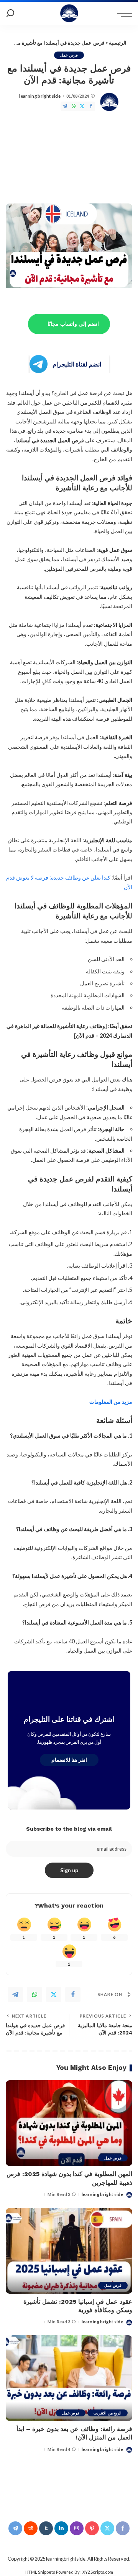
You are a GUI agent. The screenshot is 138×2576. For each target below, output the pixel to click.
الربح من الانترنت (108, 2413)
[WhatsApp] (74, 106)
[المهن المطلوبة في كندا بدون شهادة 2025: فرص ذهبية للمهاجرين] (69, 2123)
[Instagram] (77, 2528)
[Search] (10, 13)
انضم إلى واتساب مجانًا (73, 324)
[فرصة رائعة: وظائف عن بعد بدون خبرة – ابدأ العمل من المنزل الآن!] (69, 2378)
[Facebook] (91, 106)
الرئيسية (118, 43)
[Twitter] (82, 106)
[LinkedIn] (61, 2528)
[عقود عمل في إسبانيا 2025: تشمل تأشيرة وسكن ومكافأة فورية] (69, 2251)
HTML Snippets (40, 2572)
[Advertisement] (69, 159)
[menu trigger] (123, 13)
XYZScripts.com (98, 2572)
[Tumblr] (46, 2528)
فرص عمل (69, 55)
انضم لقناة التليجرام (77, 364)
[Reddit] (31, 2528)
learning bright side (40, 96)
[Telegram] (65, 106)
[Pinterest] (92, 2528)
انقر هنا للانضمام (69, 1760)
